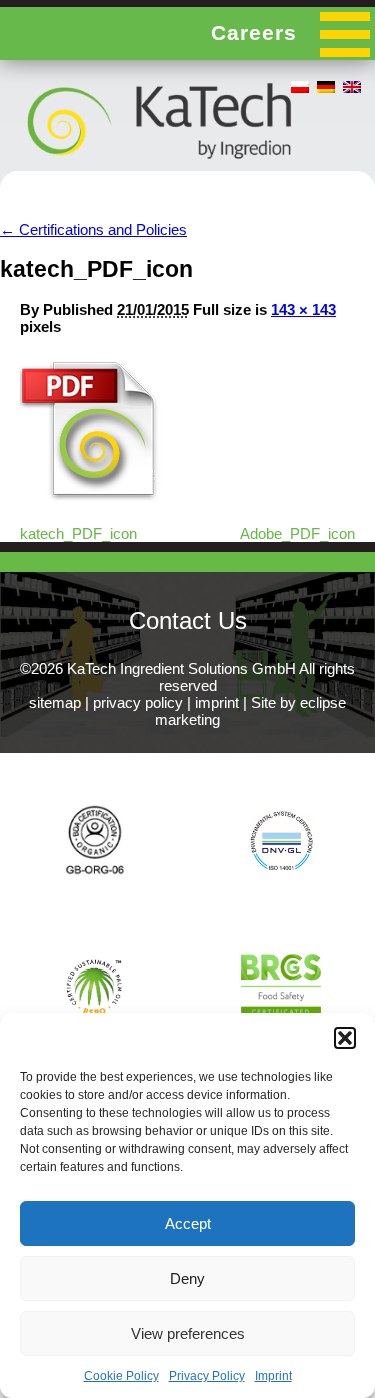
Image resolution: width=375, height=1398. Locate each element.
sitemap (55, 702)
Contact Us (188, 620)
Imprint (273, 1376)
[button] (345, 1038)
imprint (217, 702)
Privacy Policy (207, 1376)
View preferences (188, 1333)
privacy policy (138, 702)
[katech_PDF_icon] (91, 497)
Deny (187, 1278)
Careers (254, 32)
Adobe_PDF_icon (297, 533)
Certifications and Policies (93, 229)
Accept (188, 1223)
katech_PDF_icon (78, 533)
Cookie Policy (121, 1376)
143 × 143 (303, 309)
